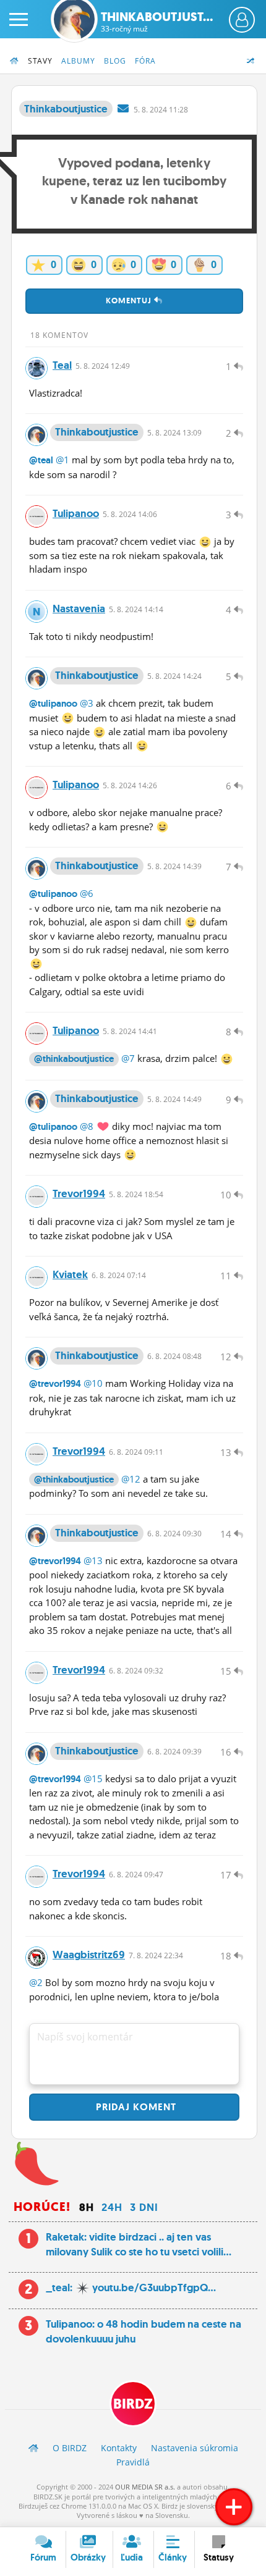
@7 (128, 1058)
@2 (36, 1982)
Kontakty (119, 2448)
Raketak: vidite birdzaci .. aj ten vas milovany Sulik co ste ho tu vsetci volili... (139, 2244)
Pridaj (135, 2107)
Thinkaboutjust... (157, 22)
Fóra (145, 61)
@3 (87, 703)
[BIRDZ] (33, 2448)
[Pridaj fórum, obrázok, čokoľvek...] (234, 2507)
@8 (87, 1126)
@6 (87, 893)
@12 (131, 1479)
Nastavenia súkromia (195, 2448)
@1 (62, 460)
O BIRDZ (70, 2448)
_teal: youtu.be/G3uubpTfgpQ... (131, 2288)
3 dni (144, 2207)
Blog (115, 61)
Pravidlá (133, 2462)
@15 (93, 1778)
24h (112, 2207)
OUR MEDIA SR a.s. (145, 2487)
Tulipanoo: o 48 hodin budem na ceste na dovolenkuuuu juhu (144, 2331)
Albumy (78, 61)
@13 (93, 1560)
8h (87, 2207)
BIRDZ (133, 2404)
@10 (93, 1383)
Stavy (40, 61)
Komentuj (130, 301)
